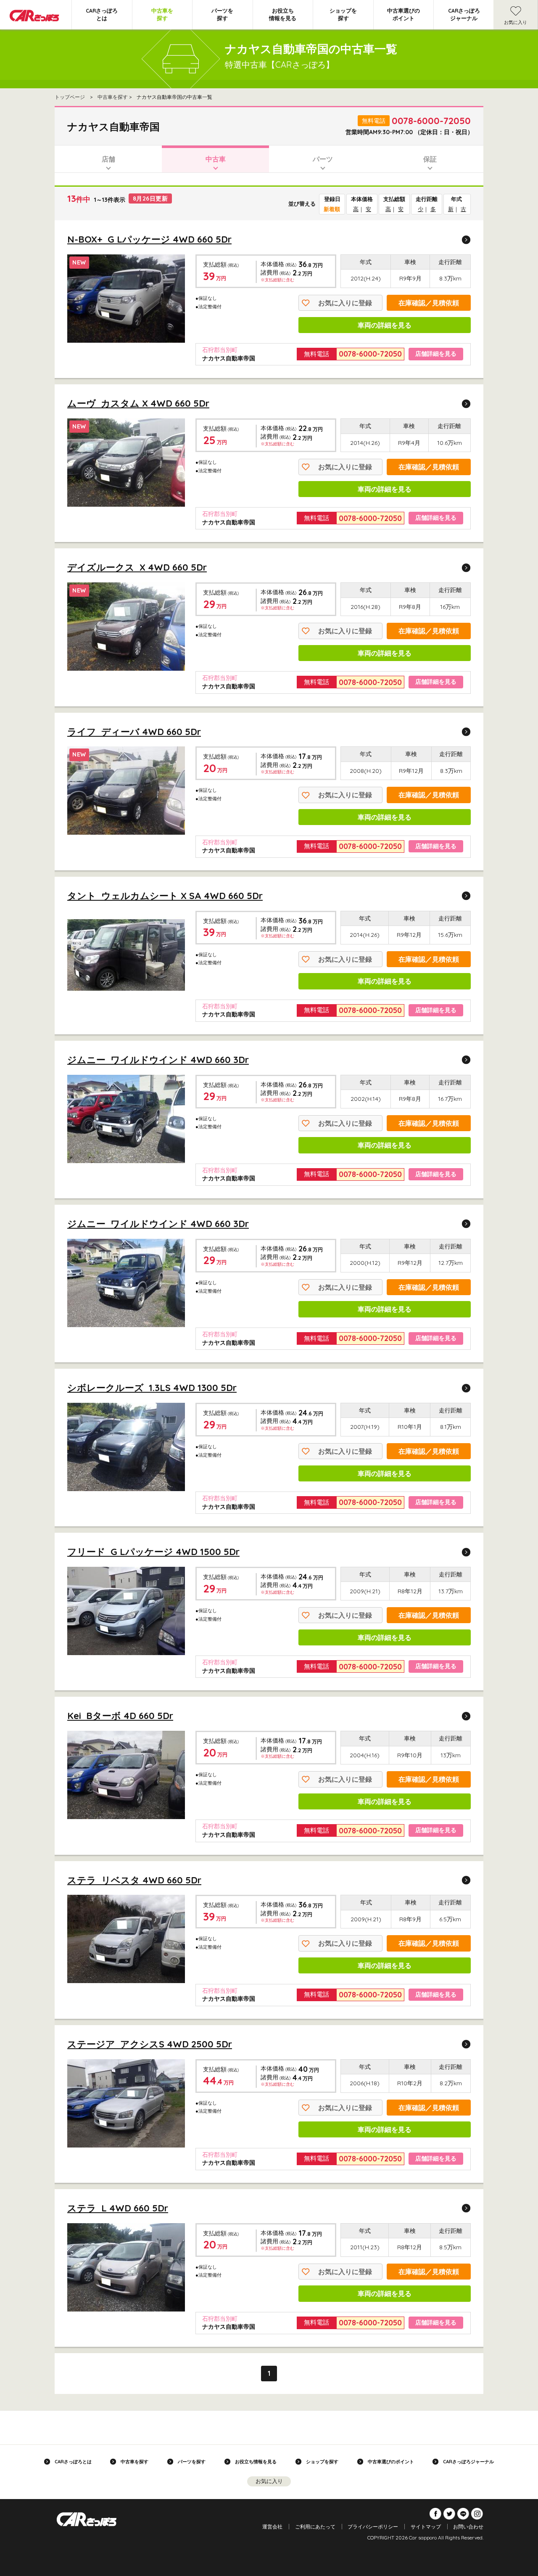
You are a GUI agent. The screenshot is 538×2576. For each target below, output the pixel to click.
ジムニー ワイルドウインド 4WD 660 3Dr (158, 1060)
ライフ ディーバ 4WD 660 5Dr (134, 732)
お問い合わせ (468, 2527)
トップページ (70, 97)
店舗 (108, 159)
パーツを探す (222, 14)
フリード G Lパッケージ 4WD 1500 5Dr (153, 1552)
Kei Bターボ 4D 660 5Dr (120, 1716)
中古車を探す (162, 14)
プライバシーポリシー (373, 2527)
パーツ (323, 159)
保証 (430, 159)
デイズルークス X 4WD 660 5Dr (137, 567)
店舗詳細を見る (436, 354)
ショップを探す (343, 14)
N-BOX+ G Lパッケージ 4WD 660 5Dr (149, 239)
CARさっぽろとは (102, 14)
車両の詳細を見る (385, 325)
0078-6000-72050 (431, 121)
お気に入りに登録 (345, 303)
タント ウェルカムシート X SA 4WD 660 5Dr (165, 896)
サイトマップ (426, 2527)
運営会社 (272, 2527)
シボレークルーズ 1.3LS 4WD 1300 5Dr (152, 1388)
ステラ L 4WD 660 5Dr (118, 2208)
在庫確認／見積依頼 (429, 303)
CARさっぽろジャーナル (464, 14)
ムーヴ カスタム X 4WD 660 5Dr (138, 403)
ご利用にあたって (315, 2527)
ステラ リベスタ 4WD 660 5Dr (134, 1880)
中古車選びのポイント (403, 14)
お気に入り (516, 22)
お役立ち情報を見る (283, 14)
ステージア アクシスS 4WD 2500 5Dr (150, 2044)
